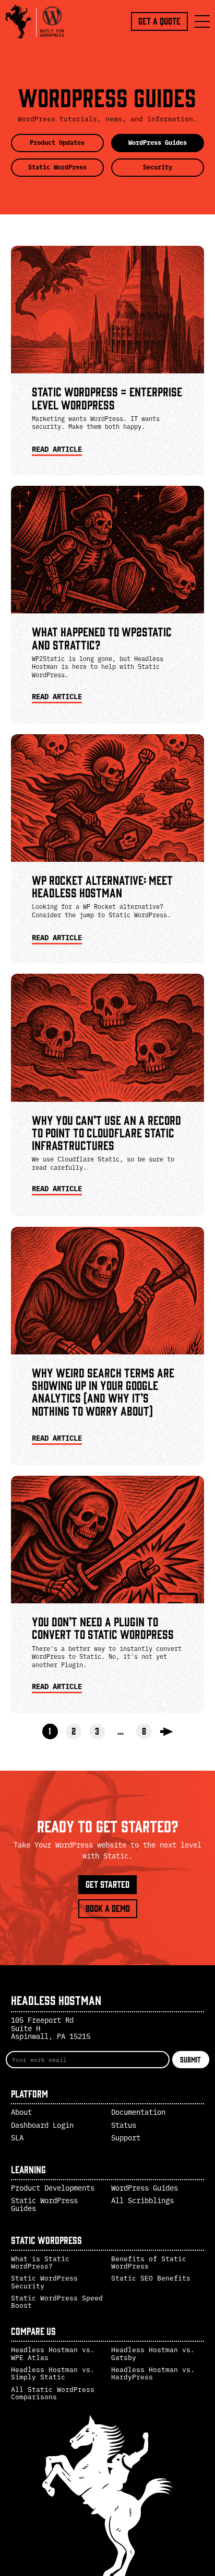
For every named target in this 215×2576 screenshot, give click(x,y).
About (21, 2112)
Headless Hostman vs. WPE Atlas (53, 2353)
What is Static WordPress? (40, 2262)
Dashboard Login (42, 2125)
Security (158, 167)
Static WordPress (57, 167)
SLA (17, 2138)
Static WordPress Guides (44, 2204)
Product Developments (53, 2188)
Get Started (107, 1884)
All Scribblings (142, 2201)
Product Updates (57, 142)
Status (124, 2125)
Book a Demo (108, 1908)
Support (126, 2138)
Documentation (138, 2112)
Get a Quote (159, 21)
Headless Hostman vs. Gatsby (153, 2353)
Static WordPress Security (44, 2281)
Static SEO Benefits (151, 2278)
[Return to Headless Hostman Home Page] (37, 21)
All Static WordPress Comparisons (53, 2393)
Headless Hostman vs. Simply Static (53, 2373)
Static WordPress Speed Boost (57, 2301)
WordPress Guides (158, 142)
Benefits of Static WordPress (149, 2262)
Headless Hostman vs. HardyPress (153, 2373)
